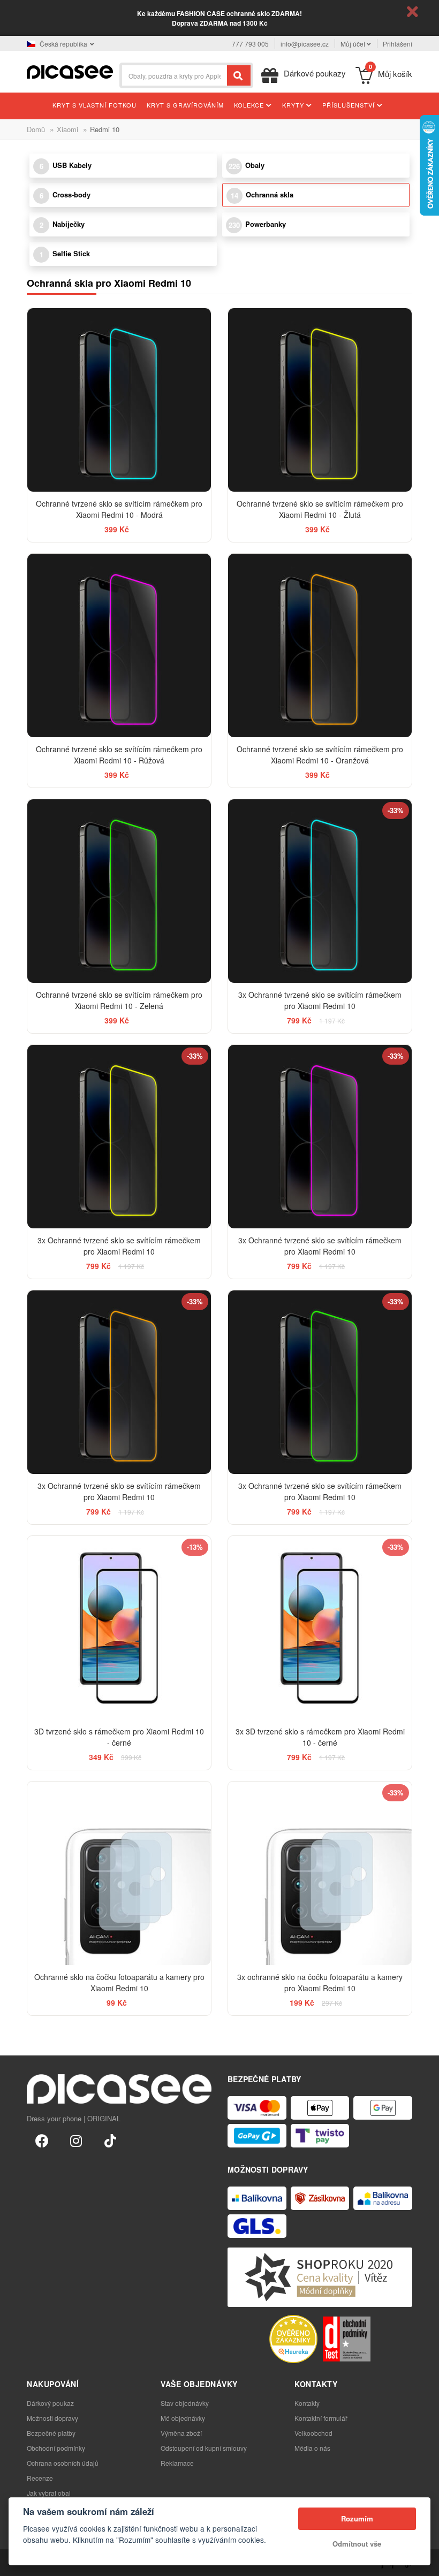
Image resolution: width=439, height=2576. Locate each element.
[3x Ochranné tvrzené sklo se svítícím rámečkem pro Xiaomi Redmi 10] (320, 891)
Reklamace (177, 2463)
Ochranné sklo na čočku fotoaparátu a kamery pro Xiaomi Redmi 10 (119, 1982)
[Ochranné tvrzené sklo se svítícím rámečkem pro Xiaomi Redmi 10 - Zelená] (119, 891)
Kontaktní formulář (321, 2418)
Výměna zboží (181, 2433)
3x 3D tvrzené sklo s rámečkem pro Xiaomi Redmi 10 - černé (320, 1737)
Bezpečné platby (51, 2433)
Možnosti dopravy (52, 2418)
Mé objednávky (183, 2418)
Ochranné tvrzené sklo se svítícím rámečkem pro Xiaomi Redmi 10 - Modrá (119, 509)
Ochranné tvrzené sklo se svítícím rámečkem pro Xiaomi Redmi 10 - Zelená (119, 1000)
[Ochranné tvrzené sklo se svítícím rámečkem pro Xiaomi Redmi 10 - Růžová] (119, 645)
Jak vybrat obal (49, 2493)
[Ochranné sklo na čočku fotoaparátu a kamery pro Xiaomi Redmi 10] (119, 1873)
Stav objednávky (185, 2403)
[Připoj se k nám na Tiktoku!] (110, 2140)
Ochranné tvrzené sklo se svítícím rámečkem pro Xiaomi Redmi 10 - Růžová (119, 755)
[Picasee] (70, 71)
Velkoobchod (313, 2433)
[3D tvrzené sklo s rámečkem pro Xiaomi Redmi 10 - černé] (119, 1628)
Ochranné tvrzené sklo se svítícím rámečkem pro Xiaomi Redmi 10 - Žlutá (320, 509)
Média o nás (312, 2448)
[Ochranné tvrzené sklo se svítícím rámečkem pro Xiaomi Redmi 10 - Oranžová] (320, 645)
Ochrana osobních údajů (63, 2463)
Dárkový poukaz (50, 2403)
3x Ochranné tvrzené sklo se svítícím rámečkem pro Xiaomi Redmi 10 (320, 1000)
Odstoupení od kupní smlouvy (204, 2448)
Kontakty (307, 2403)
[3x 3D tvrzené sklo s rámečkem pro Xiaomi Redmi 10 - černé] (320, 1628)
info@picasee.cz (305, 44)
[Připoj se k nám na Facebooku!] (42, 2140)
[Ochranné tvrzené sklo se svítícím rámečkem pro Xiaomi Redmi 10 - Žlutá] (320, 400)
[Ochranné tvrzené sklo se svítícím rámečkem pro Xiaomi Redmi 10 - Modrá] (119, 400)
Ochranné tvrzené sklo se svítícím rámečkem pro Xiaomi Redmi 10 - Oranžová (320, 755)
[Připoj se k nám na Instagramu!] (76, 2140)
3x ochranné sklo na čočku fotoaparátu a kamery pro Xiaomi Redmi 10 (320, 1982)
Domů (36, 129)
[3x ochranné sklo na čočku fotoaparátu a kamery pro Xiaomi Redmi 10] (320, 1873)
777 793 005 (250, 44)
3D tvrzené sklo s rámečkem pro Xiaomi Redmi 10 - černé (119, 1737)
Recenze (40, 2478)
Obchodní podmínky (56, 2448)
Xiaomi (67, 129)
